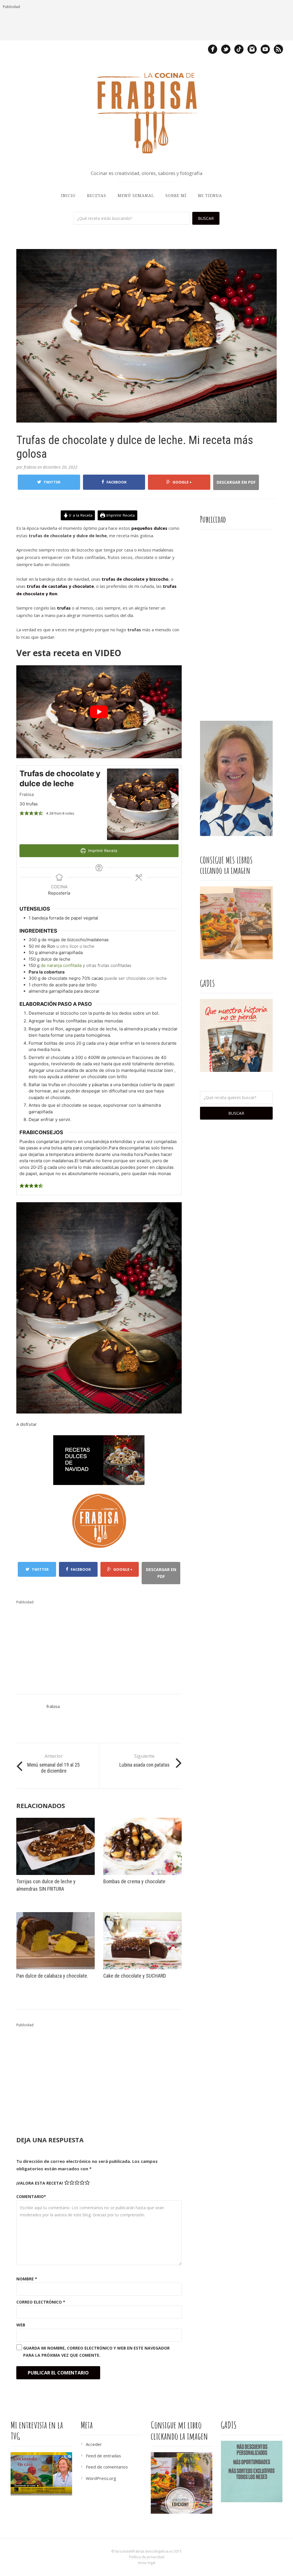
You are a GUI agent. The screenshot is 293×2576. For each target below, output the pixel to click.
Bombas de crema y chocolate (134, 1881)
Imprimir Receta (120, 515)
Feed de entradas (103, 2456)
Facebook (116, 482)
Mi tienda (210, 196)
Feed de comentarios (107, 2467)
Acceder (94, 2444)
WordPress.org (101, 2478)
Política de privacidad (147, 2557)
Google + (182, 482)
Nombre (27, 2279)
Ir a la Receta (80, 515)
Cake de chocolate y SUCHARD (135, 1976)
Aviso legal (147, 2563)
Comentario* (31, 2196)
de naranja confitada (61, 965)
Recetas (97, 196)
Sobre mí (176, 196)
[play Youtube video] (99, 712)
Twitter (52, 482)
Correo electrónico (41, 2302)
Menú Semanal (136, 196)
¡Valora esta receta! (40, 2183)
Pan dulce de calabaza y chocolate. (52, 1976)
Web (21, 2325)
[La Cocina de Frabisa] (146, 113)
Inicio (68, 196)
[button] (22, 813)
